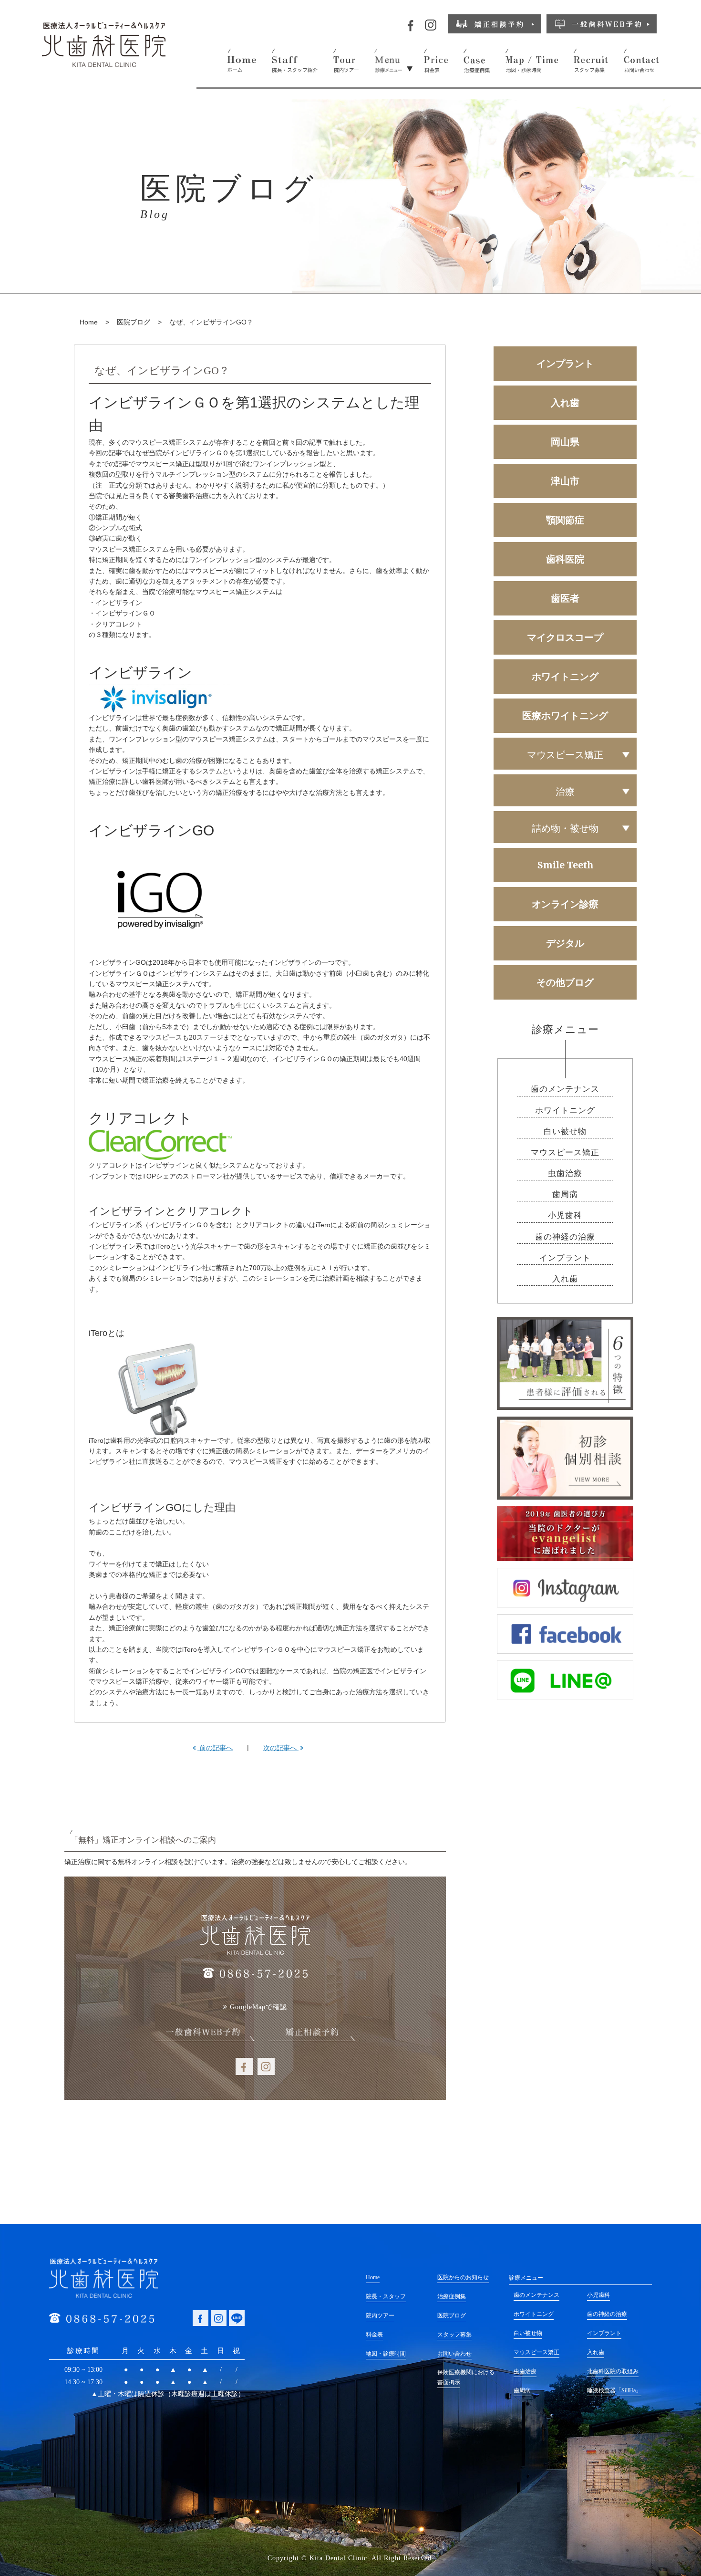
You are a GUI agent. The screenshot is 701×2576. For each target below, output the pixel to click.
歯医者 (565, 598)
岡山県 (565, 442)
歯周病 (565, 1194)
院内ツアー (380, 2315)
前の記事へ (215, 1748)
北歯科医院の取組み (613, 2371)
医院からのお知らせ (463, 2277)
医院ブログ (134, 322)
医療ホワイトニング (565, 715)
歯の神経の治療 (565, 1237)
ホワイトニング (565, 676)
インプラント (565, 363)
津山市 (565, 481)
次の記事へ (281, 1748)
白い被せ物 (565, 1132)
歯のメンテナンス (565, 1089)
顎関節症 (565, 520)
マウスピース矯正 (565, 1152)
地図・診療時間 (386, 2354)
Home (89, 322)
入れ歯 (565, 402)
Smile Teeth (565, 865)
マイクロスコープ (565, 637)
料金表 (374, 2335)
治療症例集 (452, 2296)
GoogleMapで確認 (258, 2007)
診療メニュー (526, 2278)
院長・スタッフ (386, 2296)
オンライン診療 (565, 904)
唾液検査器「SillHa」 (614, 2390)
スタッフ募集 (454, 2335)
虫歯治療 (565, 1173)
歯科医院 (565, 559)
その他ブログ (565, 982)
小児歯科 (565, 1215)
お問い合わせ (454, 2354)
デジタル (565, 943)
